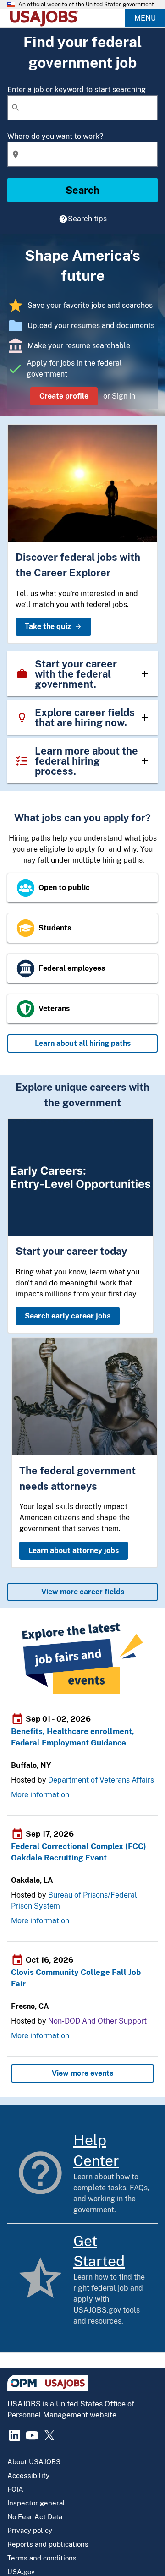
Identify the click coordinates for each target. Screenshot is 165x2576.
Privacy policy (30, 2530)
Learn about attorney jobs (74, 1551)
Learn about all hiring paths (83, 1043)
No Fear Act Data (35, 2517)
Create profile (64, 396)
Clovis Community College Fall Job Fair (76, 1978)
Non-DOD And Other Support (97, 2021)
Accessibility (28, 2475)
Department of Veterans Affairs (101, 1780)
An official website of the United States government (86, 5)
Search (82, 190)
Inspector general (36, 2503)
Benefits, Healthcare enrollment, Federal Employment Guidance (73, 1737)
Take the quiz (48, 626)
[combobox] (82, 108)
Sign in (124, 396)
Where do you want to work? (55, 136)
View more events (82, 2073)
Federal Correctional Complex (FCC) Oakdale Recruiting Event (79, 1852)
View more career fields (83, 1592)
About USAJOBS (34, 2462)
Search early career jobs (68, 1316)
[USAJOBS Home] (46, 18)
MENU (145, 18)
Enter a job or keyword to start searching (77, 90)
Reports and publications (48, 2544)
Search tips (87, 219)
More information (40, 1795)
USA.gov (21, 2572)
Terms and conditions (42, 2558)
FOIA (15, 2489)
